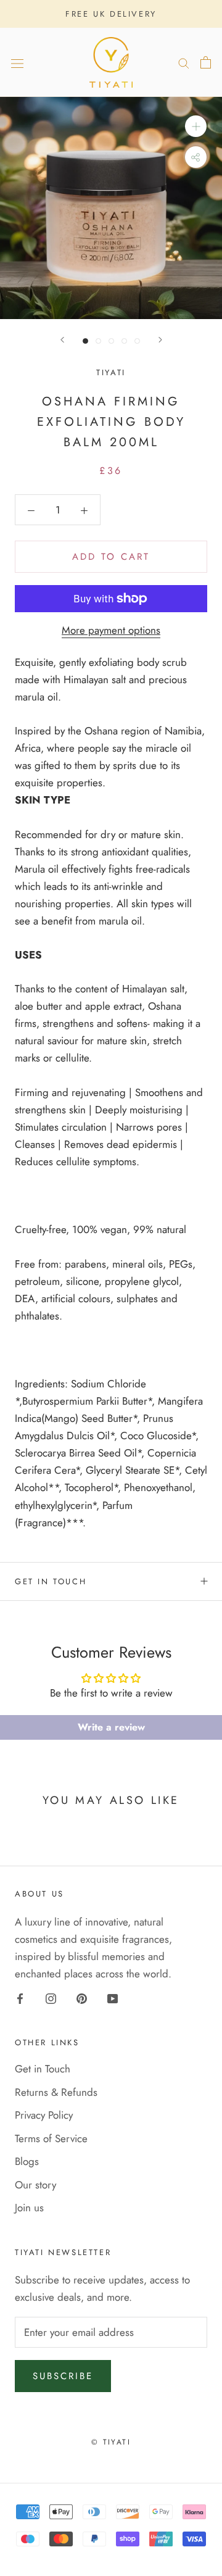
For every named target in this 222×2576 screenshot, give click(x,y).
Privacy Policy (44, 2115)
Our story (35, 2185)
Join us (29, 2208)
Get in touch (51, 1581)
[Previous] (62, 340)
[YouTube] (113, 1998)
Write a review (111, 1727)
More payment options (111, 630)
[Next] (160, 340)
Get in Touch (43, 2069)
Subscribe (63, 2376)
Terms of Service (51, 2138)
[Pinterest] (82, 1998)
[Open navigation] (17, 63)
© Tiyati (111, 2442)
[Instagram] (51, 1998)
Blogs (27, 2161)
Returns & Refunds (56, 2092)
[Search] (184, 63)
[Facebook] (20, 1998)
